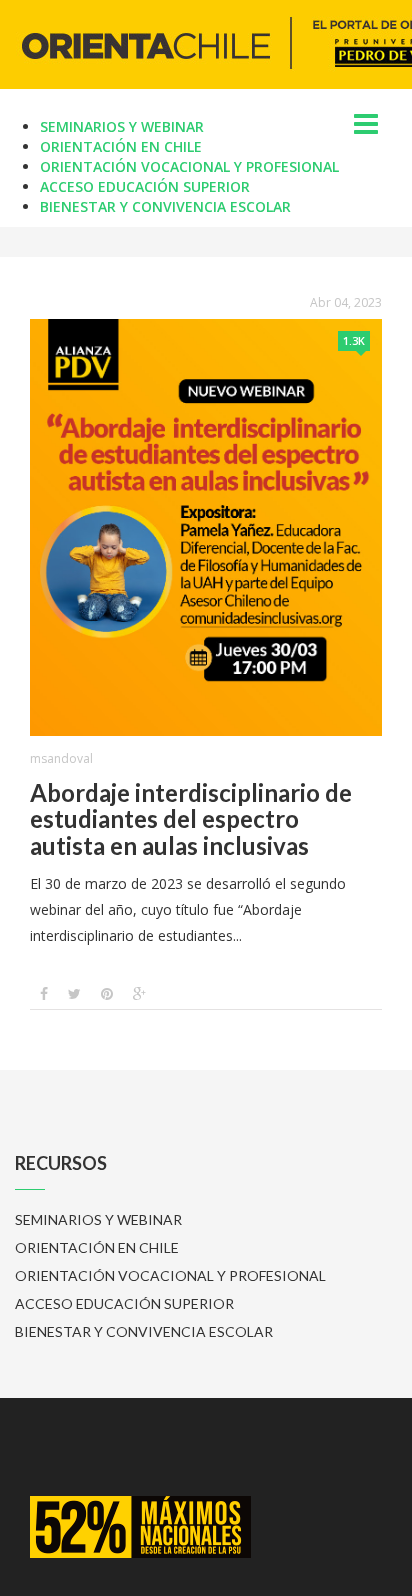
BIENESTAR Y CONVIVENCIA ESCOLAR (165, 206)
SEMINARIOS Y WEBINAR (122, 126)
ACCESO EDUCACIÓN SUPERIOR (145, 186)
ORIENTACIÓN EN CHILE (121, 146)
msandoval (61, 758)
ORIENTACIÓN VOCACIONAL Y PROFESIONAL (189, 166)
